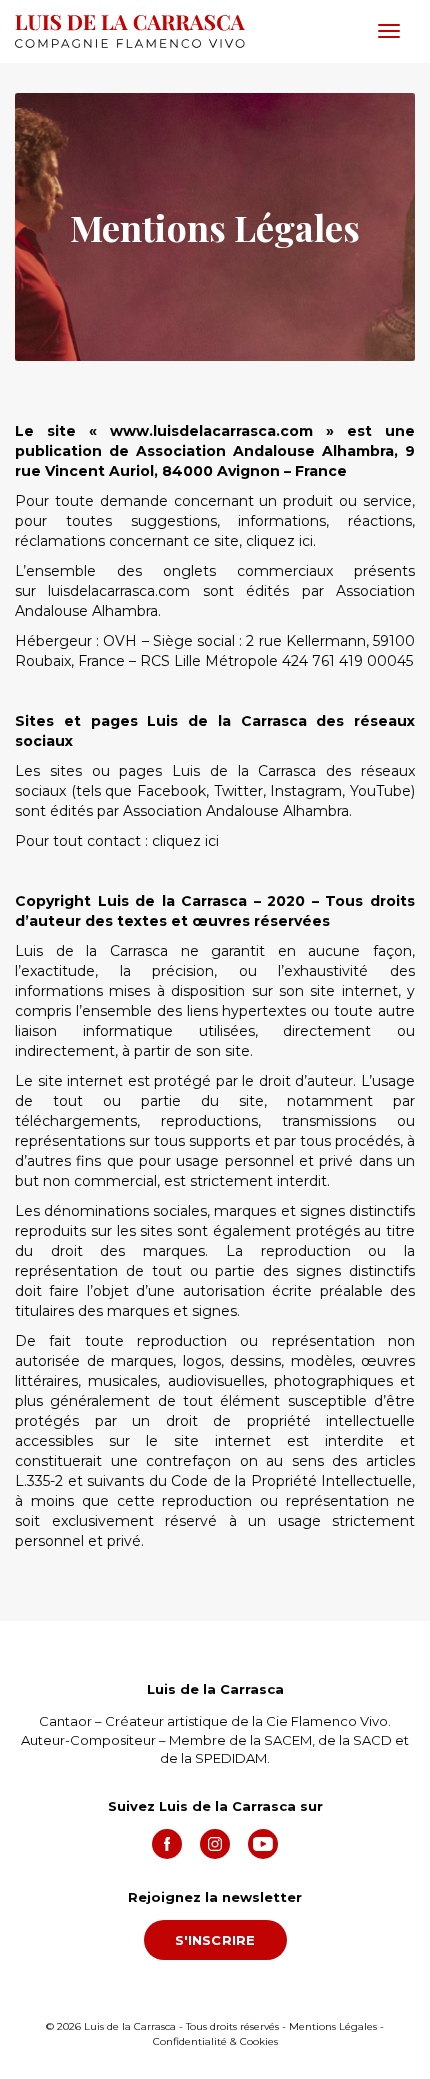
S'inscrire (215, 1940)
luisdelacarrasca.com (119, 591)
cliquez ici (279, 541)
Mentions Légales (333, 2026)
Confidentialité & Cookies (215, 2041)
